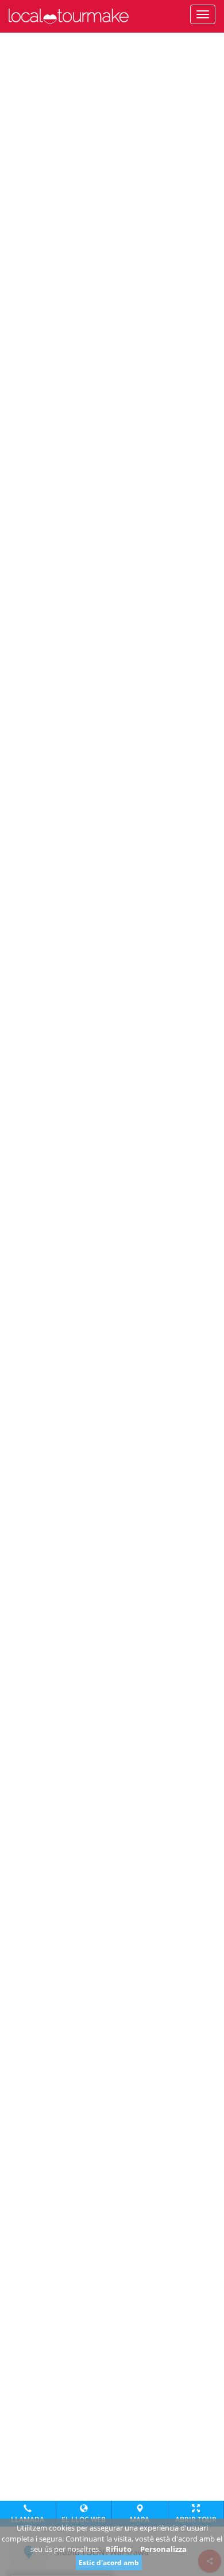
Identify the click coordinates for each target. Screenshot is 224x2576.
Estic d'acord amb (109, 2562)
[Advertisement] (112, 47)
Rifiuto (119, 2549)
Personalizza (163, 2549)
